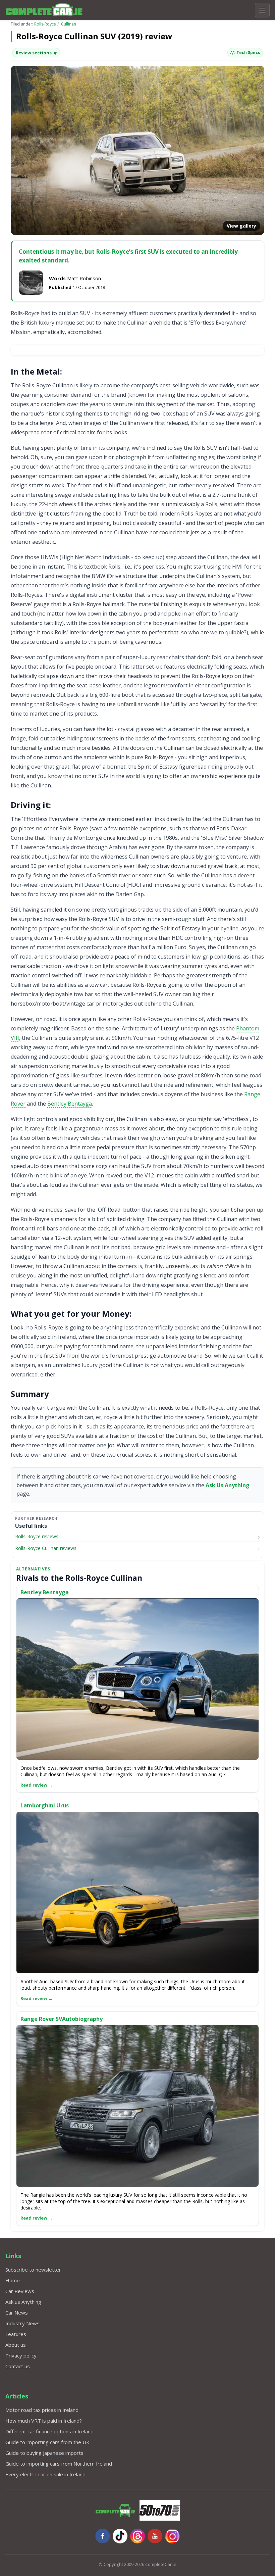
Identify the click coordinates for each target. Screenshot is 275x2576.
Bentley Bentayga (70, 1104)
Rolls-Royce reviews (37, 1536)
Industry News (22, 2323)
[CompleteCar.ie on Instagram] (172, 2536)
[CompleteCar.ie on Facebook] (103, 2536)
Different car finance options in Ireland (49, 2431)
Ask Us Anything (228, 1485)
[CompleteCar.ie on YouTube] (155, 2536)
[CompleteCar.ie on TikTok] (120, 2536)
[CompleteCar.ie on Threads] (137, 2536)
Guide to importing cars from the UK (47, 2442)
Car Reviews (20, 2291)
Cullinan (69, 24)
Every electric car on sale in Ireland (45, 2474)
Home (13, 2280)
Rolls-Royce (45, 24)
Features (16, 2334)
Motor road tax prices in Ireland (42, 2410)
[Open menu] (262, 10)
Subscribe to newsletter (33, 2270)
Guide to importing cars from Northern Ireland (59, 2464)
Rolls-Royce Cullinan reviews (46, 1548)
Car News (17, 2313)
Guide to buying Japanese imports (44, 2453)
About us (16, 2345)
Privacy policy (21, 2355)
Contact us (18, 2366)
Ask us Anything (23, 2302)
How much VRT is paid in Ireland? (44, 2421)
